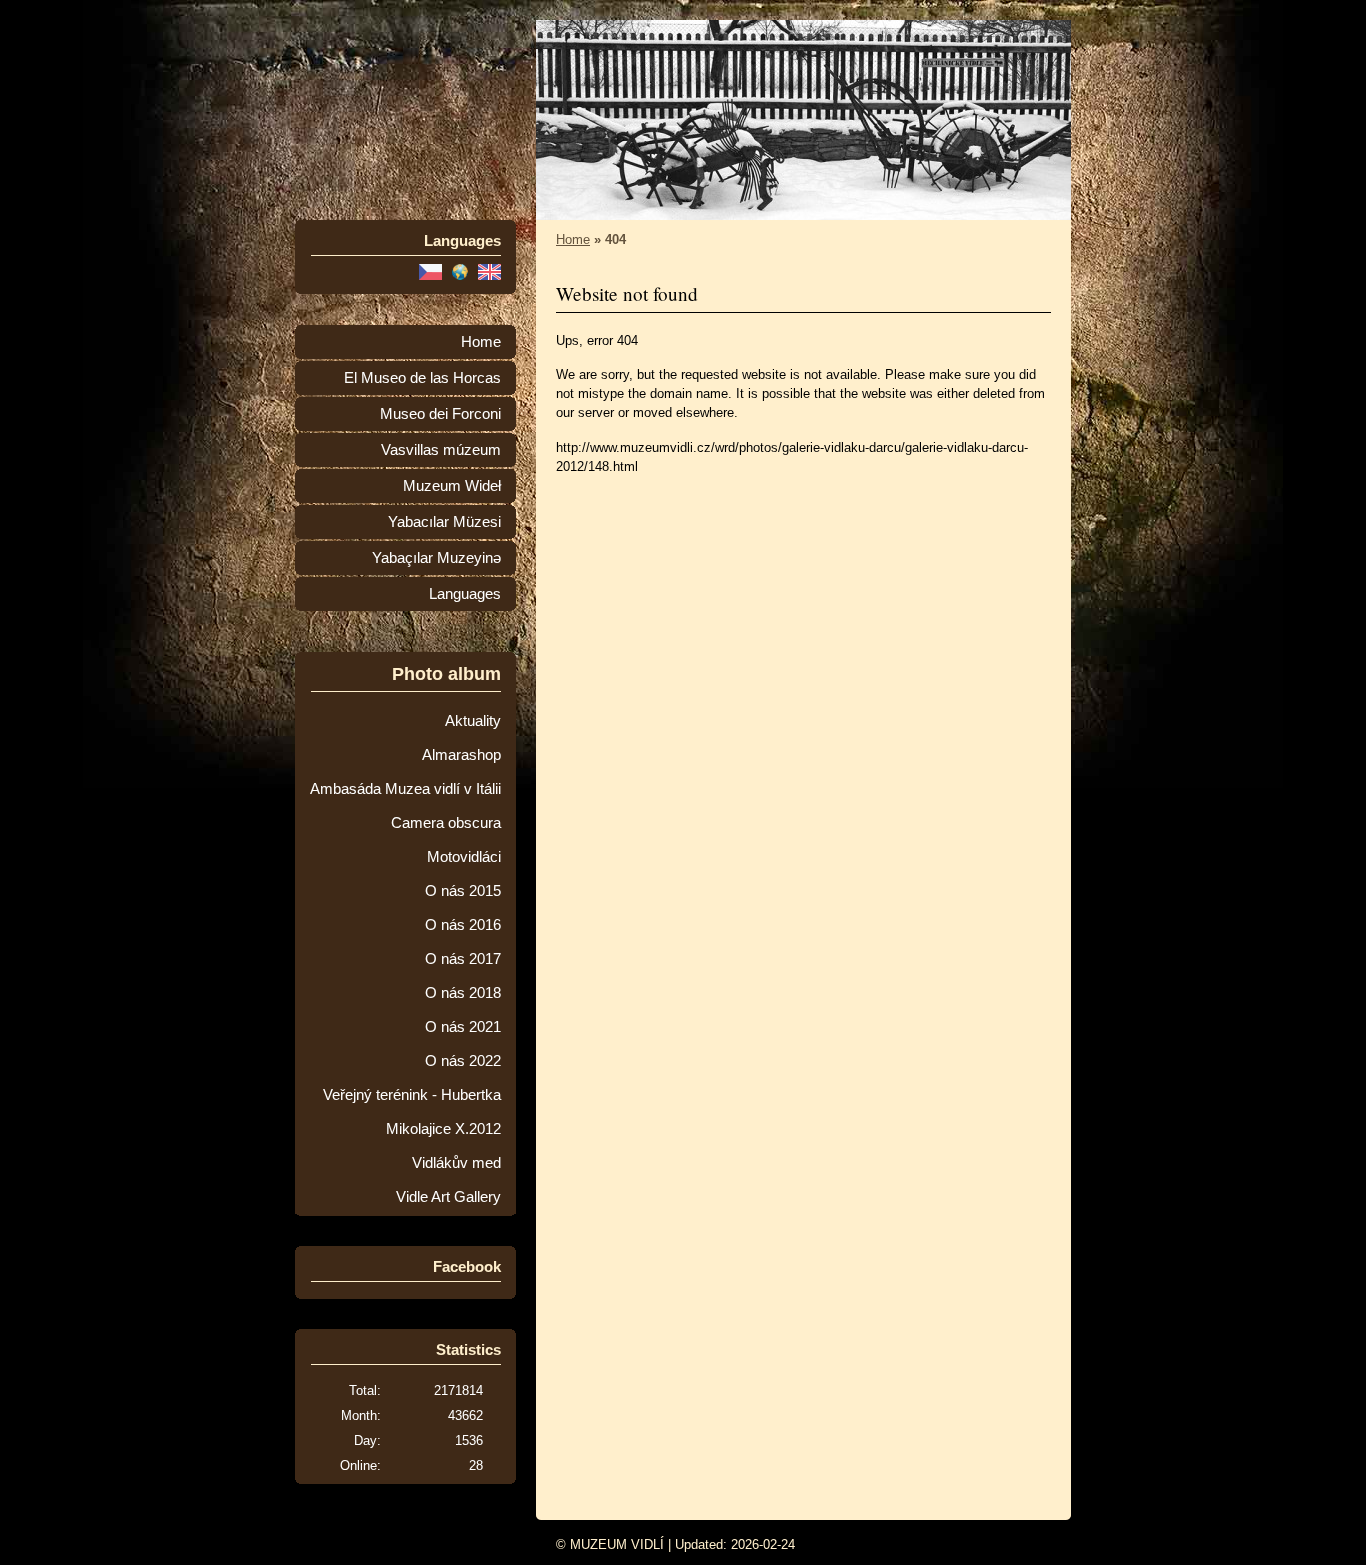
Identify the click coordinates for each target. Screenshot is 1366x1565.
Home (481, 342)
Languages (465, 594)
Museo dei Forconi (440, 414)
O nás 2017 (463, 959)
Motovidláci (464, 857)
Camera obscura (446, 823)
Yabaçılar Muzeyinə (436, 558)
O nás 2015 (463, 891)
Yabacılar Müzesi (444, 522)
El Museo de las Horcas (422, 378)
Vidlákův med (456, 1163)
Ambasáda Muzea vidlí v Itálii (405, 789)
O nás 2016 (463, 925)
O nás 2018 (463, 993)
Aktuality (473, 721)
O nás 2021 (463, 1027)
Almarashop (461, 755)
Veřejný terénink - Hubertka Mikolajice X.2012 (412, 1112)
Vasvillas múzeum (441, 450)
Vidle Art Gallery (448, 1197)
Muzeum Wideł (452, 486)
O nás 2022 (463, 1061)
